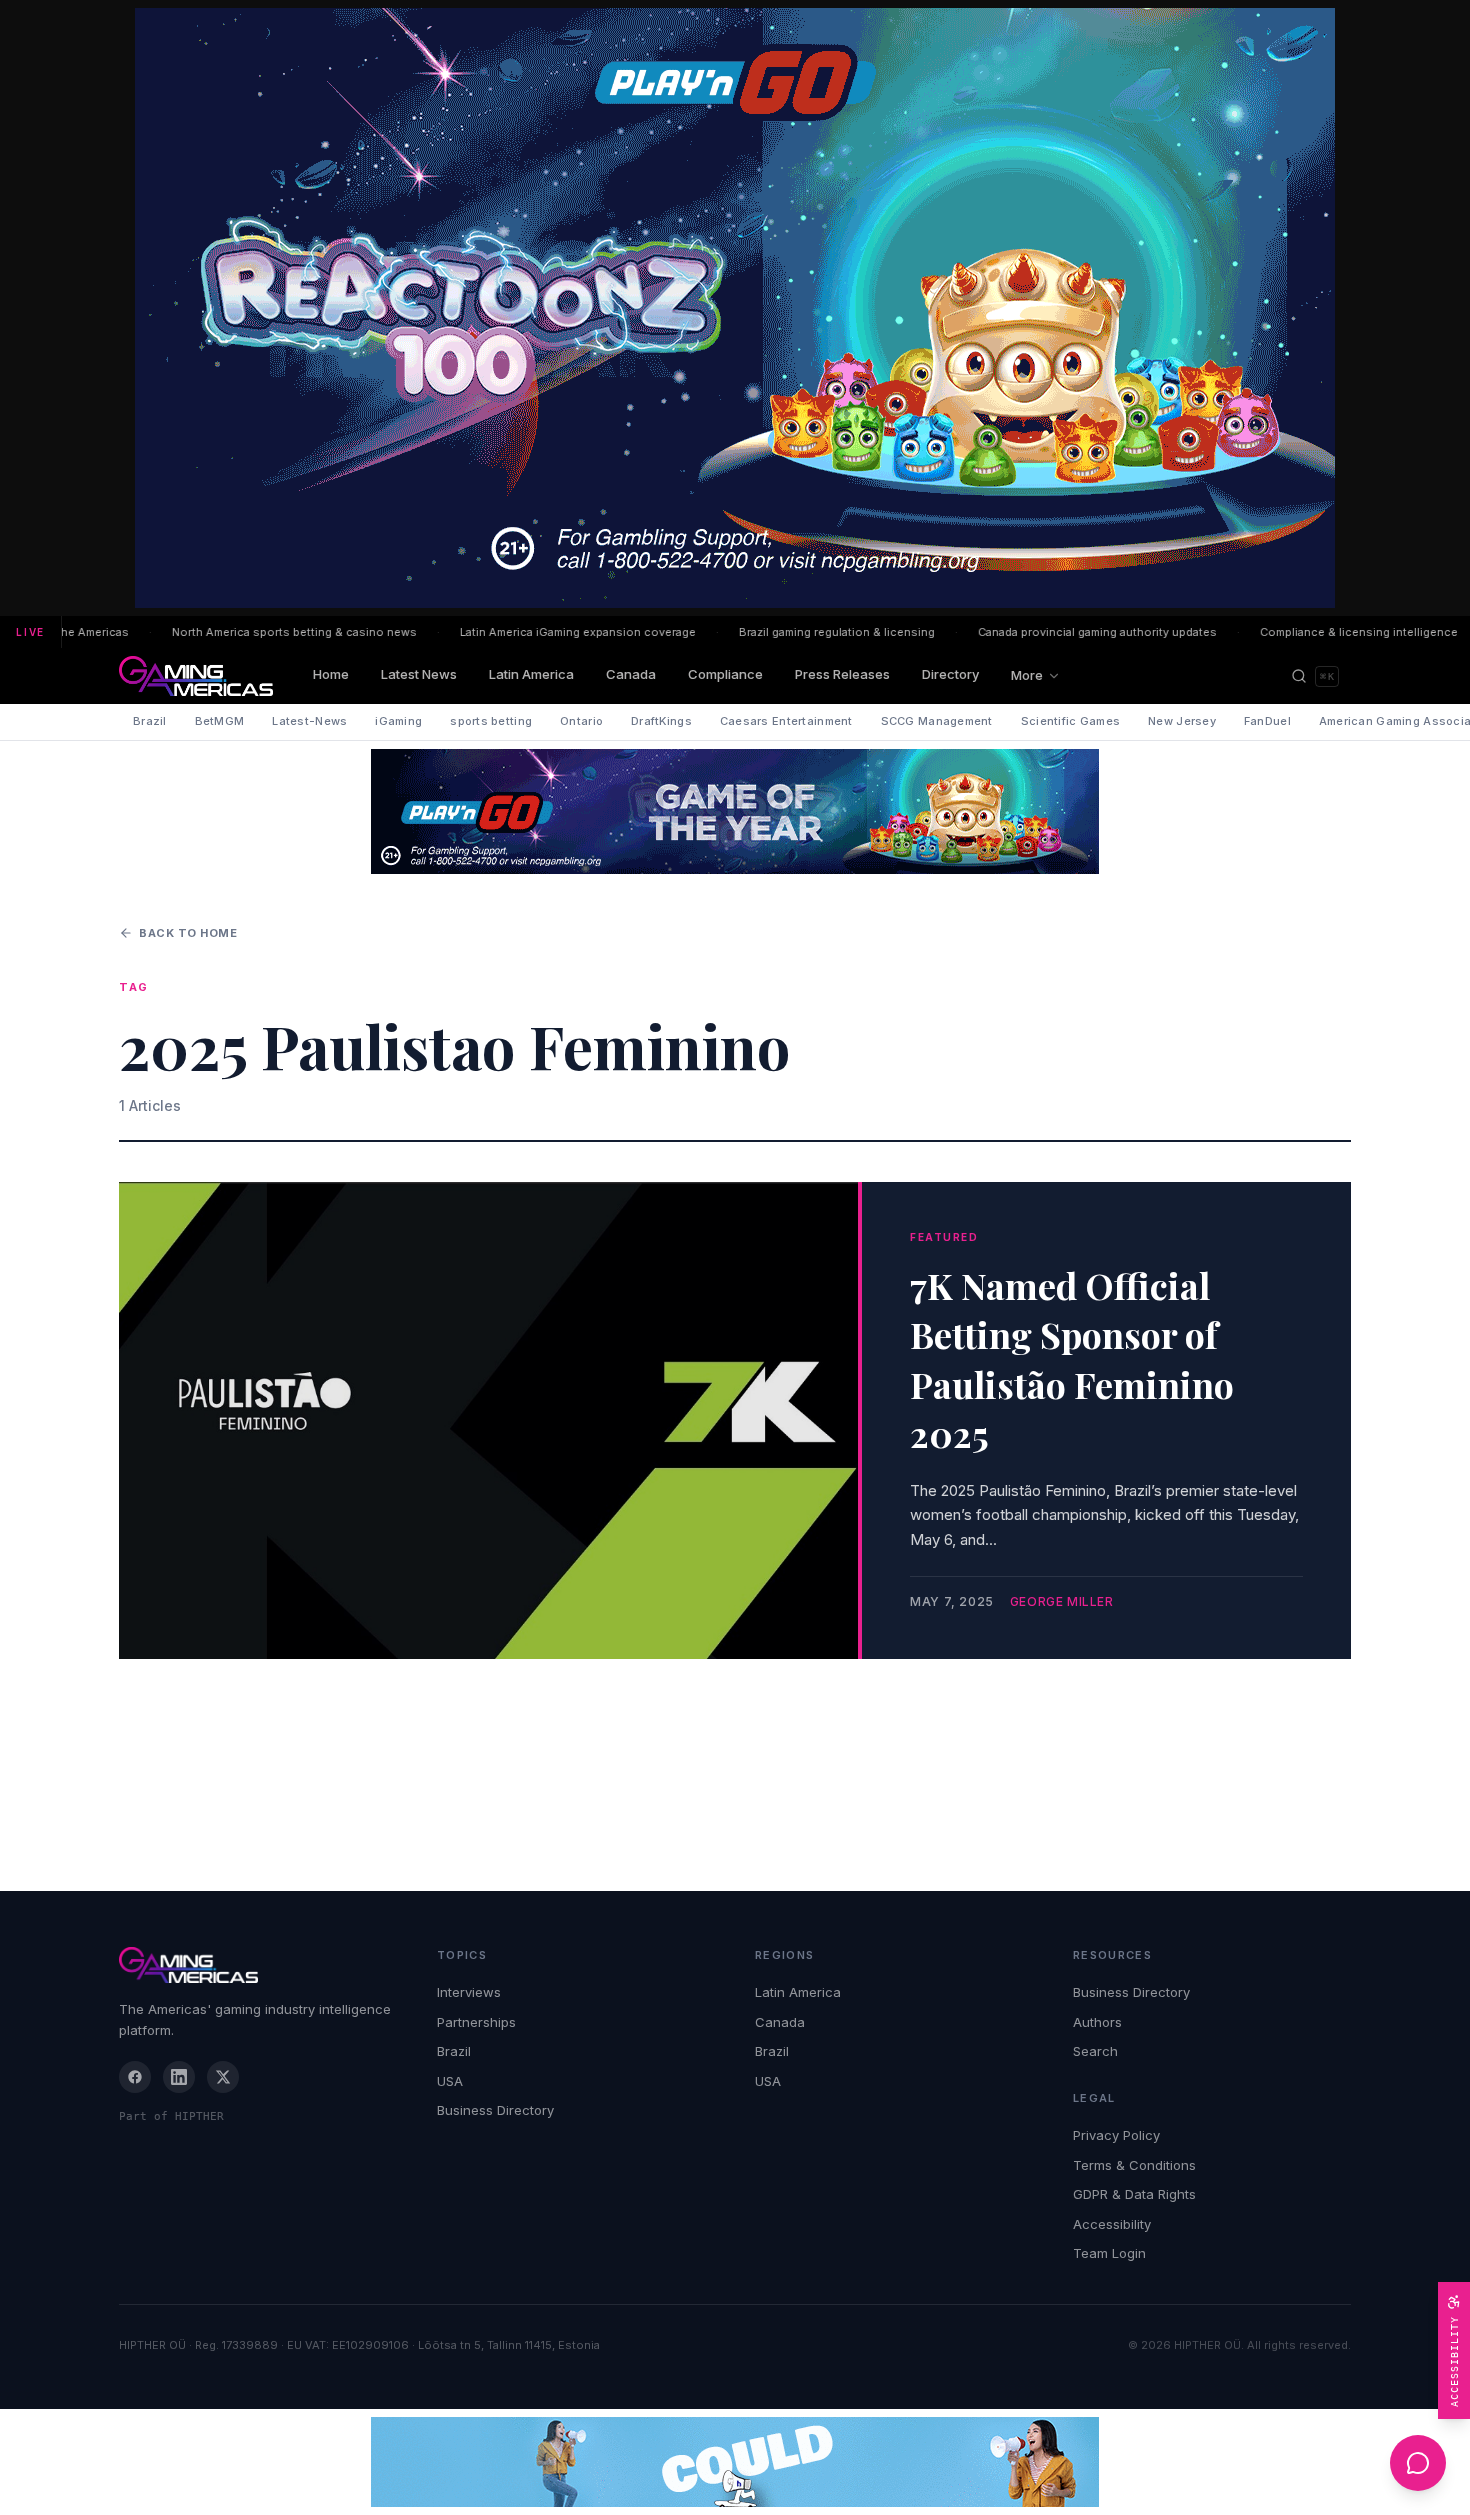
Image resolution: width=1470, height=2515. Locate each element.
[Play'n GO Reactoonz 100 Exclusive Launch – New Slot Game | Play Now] (735, 811)
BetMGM (220, 721)
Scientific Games (1070, 721)
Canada (631, 674)
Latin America (531, 674)
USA (450, 2081)
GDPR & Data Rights (1134, 2194)
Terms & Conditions (1134, 2165)
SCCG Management (937, 721)
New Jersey (1182, 721)
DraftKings (661, 721)
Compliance (725, 674)
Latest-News (309, 721)
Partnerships (476, 2022)
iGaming (398, 721)
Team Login (1109, 2253)
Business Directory (495, 2110)
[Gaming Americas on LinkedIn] (179, 2077)
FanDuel (1267, 721)
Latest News (419, 674)
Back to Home (188, 933)
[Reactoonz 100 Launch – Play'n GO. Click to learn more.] (735, 308)
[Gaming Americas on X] (223, 2077)
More (1027, 675)
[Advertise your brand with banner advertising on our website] (735, 2462)
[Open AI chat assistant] (1418, 2463)
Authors (1097, 2022)
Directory (950, 674)
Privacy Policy (1116, 2135)
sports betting (491, 721)
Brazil (150, 721)
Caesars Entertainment (786, 721)
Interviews (469, 1992)
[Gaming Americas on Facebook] (135, 2077)
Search (1095, 2051)
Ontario (581, 721)
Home (331, 674)
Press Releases (842, 674)
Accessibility (1112, 2224)
